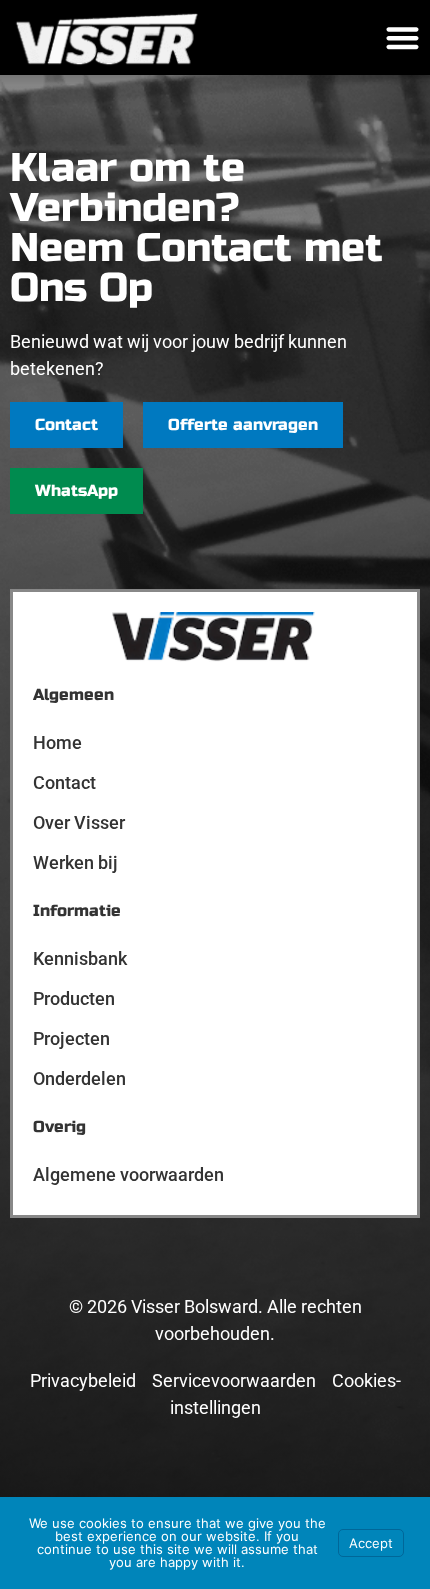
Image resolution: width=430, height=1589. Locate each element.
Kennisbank (80, 958)
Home (57, 742)
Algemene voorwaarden (128, 1174)
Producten (74, 998)
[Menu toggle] (402, 37)
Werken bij (75, 862)
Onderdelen (79, 1078)
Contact (64, 782)
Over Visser (79, 822)
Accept (371, 1543)
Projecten (71, 1038)
